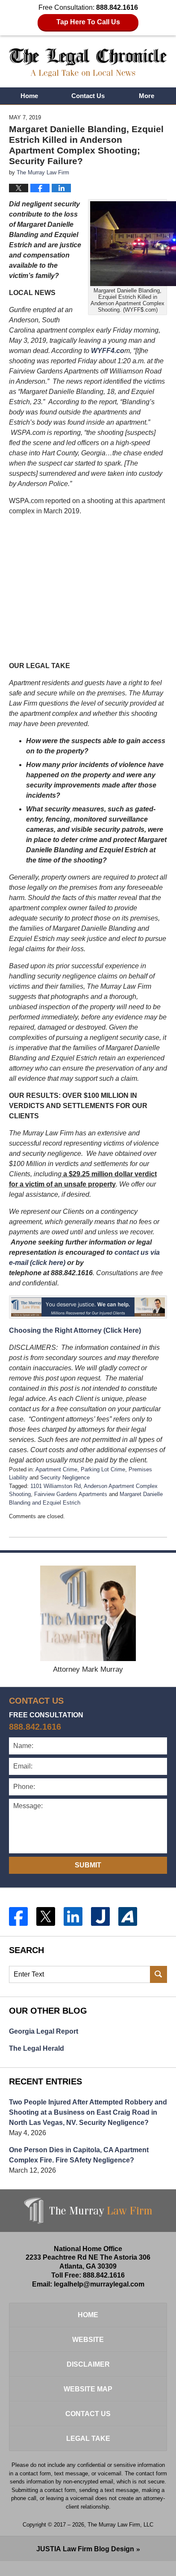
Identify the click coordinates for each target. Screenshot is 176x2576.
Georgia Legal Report (44, 2031)
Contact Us (88, 96)
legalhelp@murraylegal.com (99, 2284)
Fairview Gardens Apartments (71, 1494)
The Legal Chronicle (88, 63)
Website (88, 2340)
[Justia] (100, 1916)
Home (29, 96)
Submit (88, 1865)
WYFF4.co (108, 351)
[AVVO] (128, 1916)
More (147, 96)
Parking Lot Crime (103, 1469)
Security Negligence (65, 1478)
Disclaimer (88, 2364)
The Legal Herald (37, 2048)
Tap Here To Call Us (88, 22)
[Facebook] (18, 1916)
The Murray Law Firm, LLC (120, 2525)
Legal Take (88, 2439)
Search (158, 1974)
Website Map (88, 2389)
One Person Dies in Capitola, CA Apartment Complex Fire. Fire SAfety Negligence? (79, 2155)
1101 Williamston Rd (56, 1486)
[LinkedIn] (73, 1916)
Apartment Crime (56, 1469)
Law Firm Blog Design (85, 2549)
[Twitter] (46, 1916)
